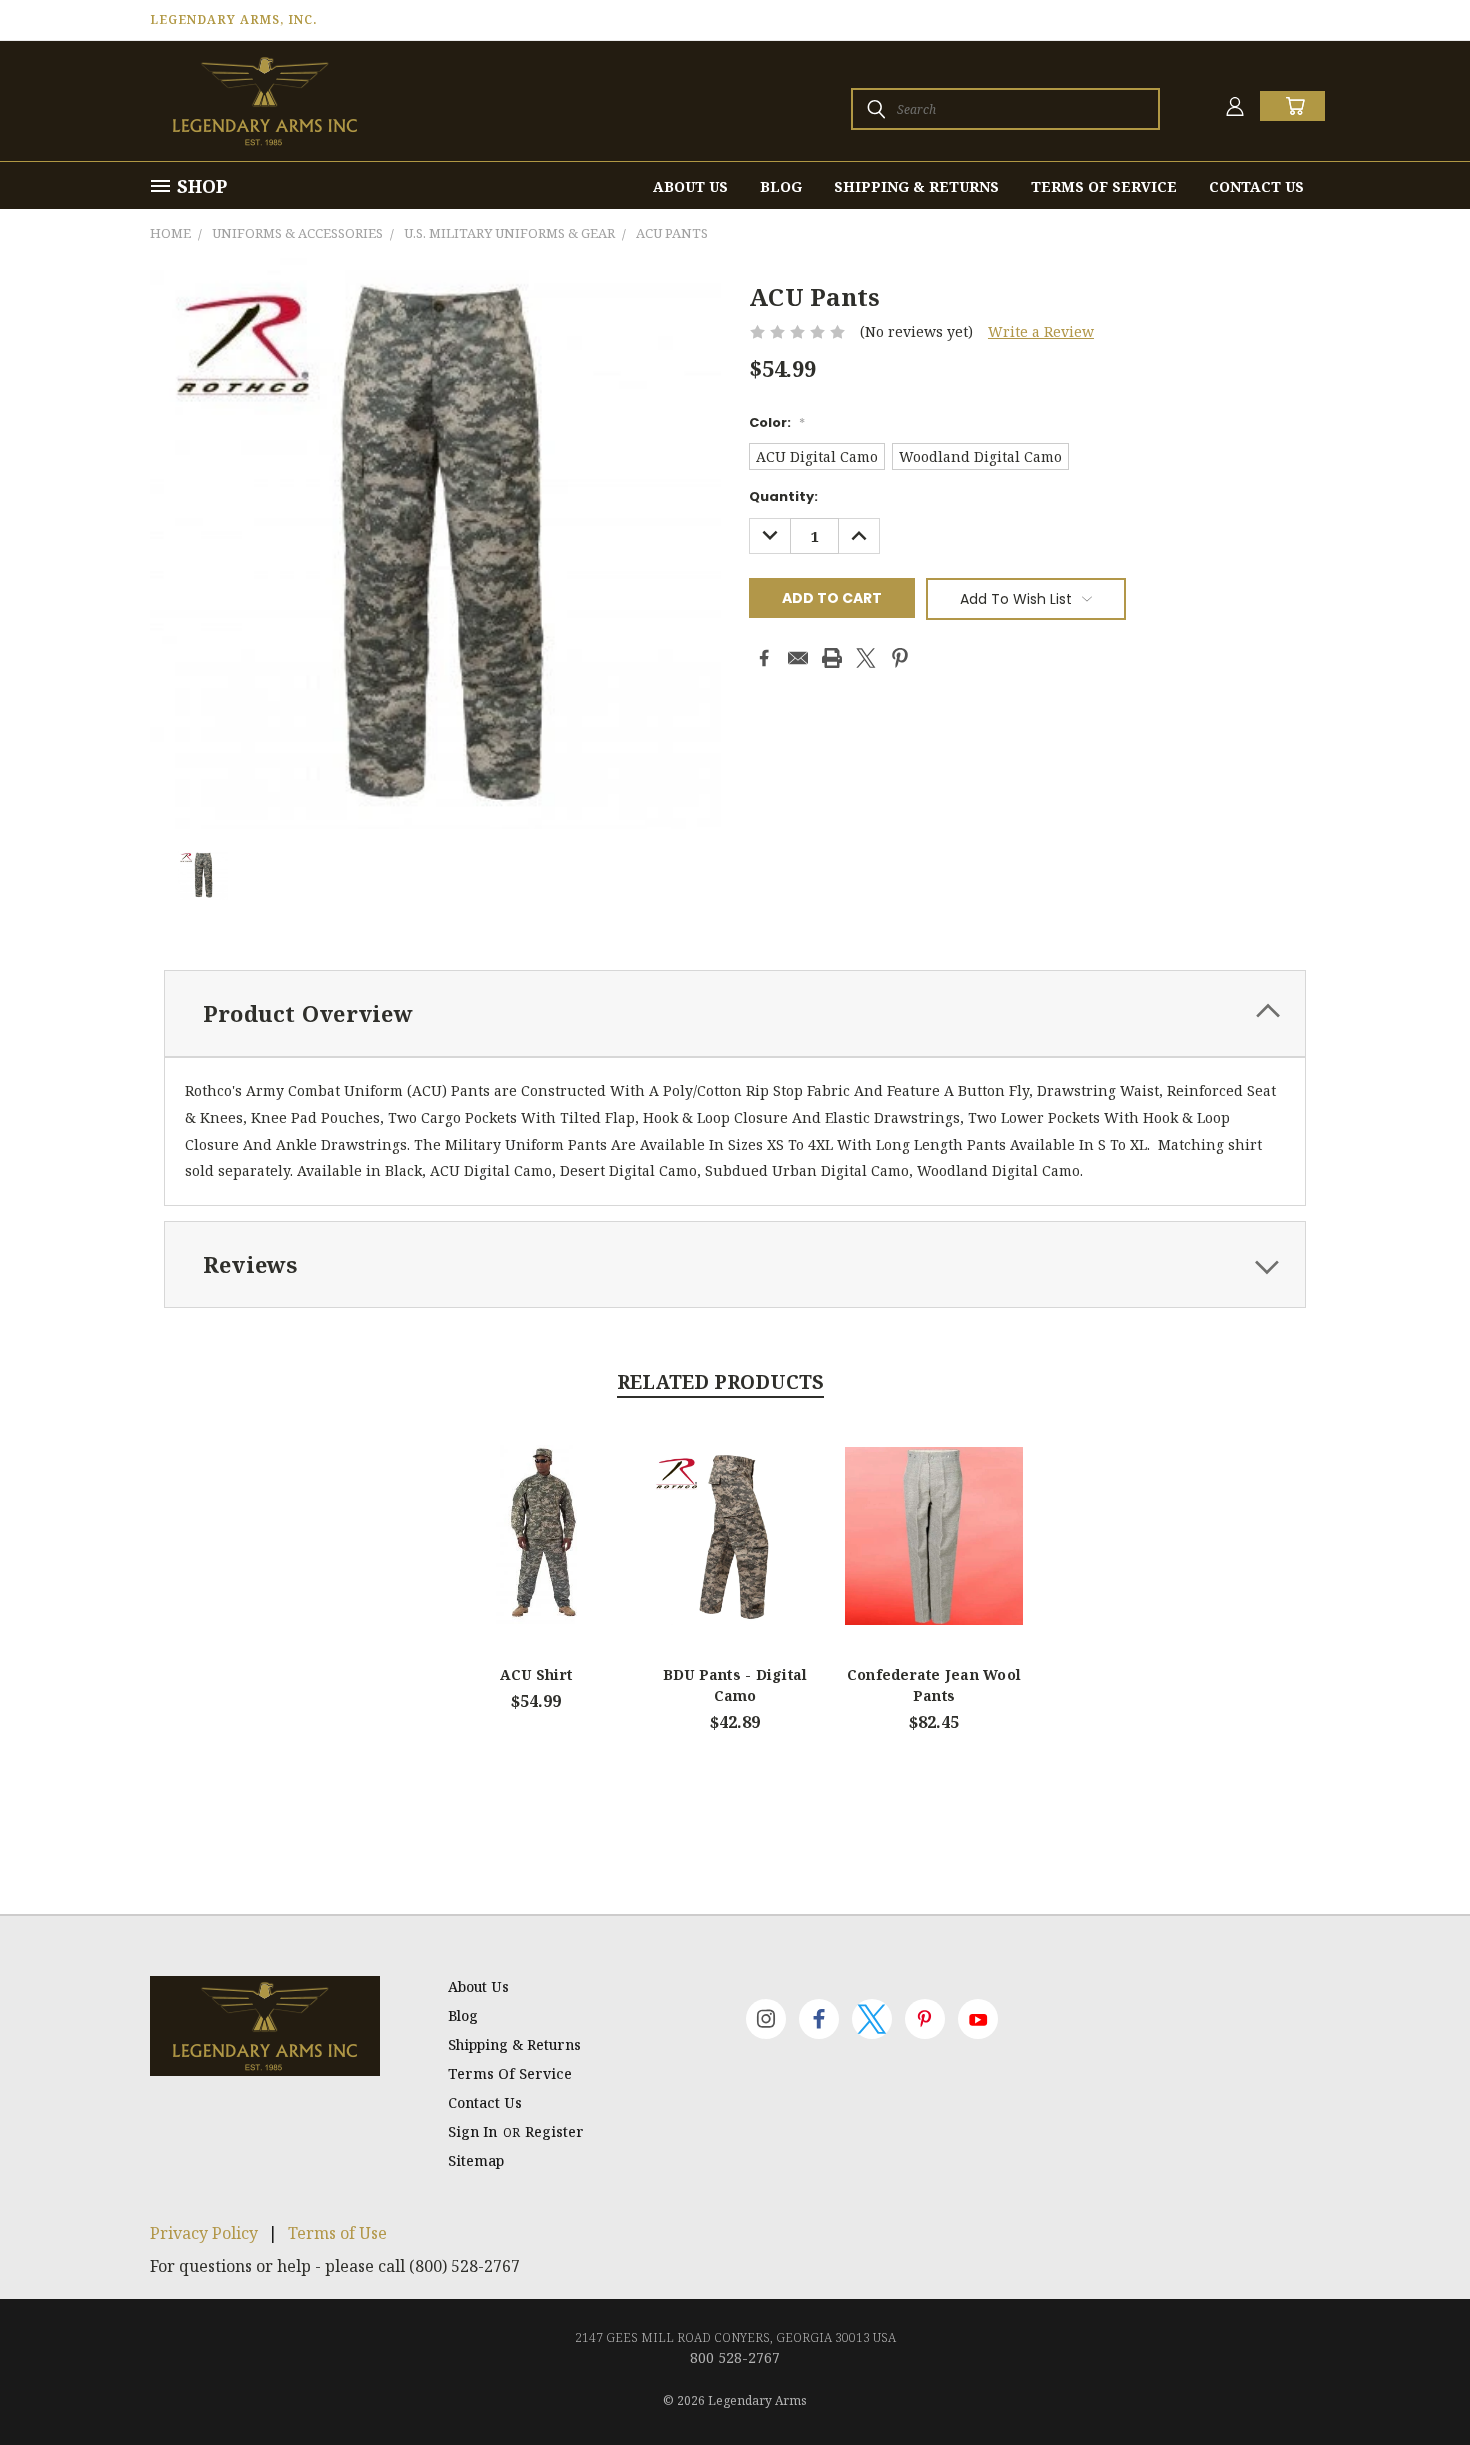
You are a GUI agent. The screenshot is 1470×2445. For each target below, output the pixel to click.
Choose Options (536, 1552)
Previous (1417, 2382)
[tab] (735, 1013)
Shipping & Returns (916, 186)
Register (554, 2131)
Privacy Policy (204, 2233)
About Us (690, 186)
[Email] (798, 658)
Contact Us (1256, 186)
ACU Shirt (536, 1674)
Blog (781, 186)
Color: (777, 422)
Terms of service (1104, 186)
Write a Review (1041, 331)
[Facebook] (764, 658)
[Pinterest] (900, 658)
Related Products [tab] (720, 1382)
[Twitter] (866, 658)
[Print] (832, 658)
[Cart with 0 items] (1292, 106)
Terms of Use (337, 2233)
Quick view (536, 1513)
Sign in (474, 2131)
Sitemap (476, 2160)
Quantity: (783, 496)
